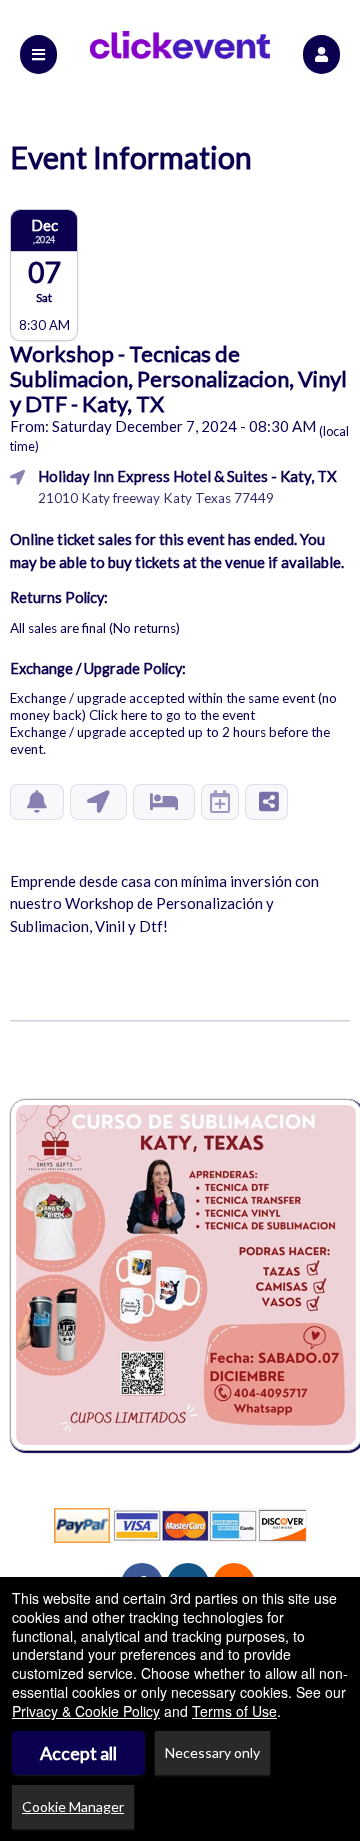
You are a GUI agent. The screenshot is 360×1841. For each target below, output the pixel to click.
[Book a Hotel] (164, 802)
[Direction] (98, 802)
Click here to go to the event (172, 715)
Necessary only (212, 1752)
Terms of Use (234, 1711)
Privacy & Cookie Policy (86, 1711)
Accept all (78, 1753)
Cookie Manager (73, 1806)
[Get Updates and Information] (37, 802)
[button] (321, 54)
